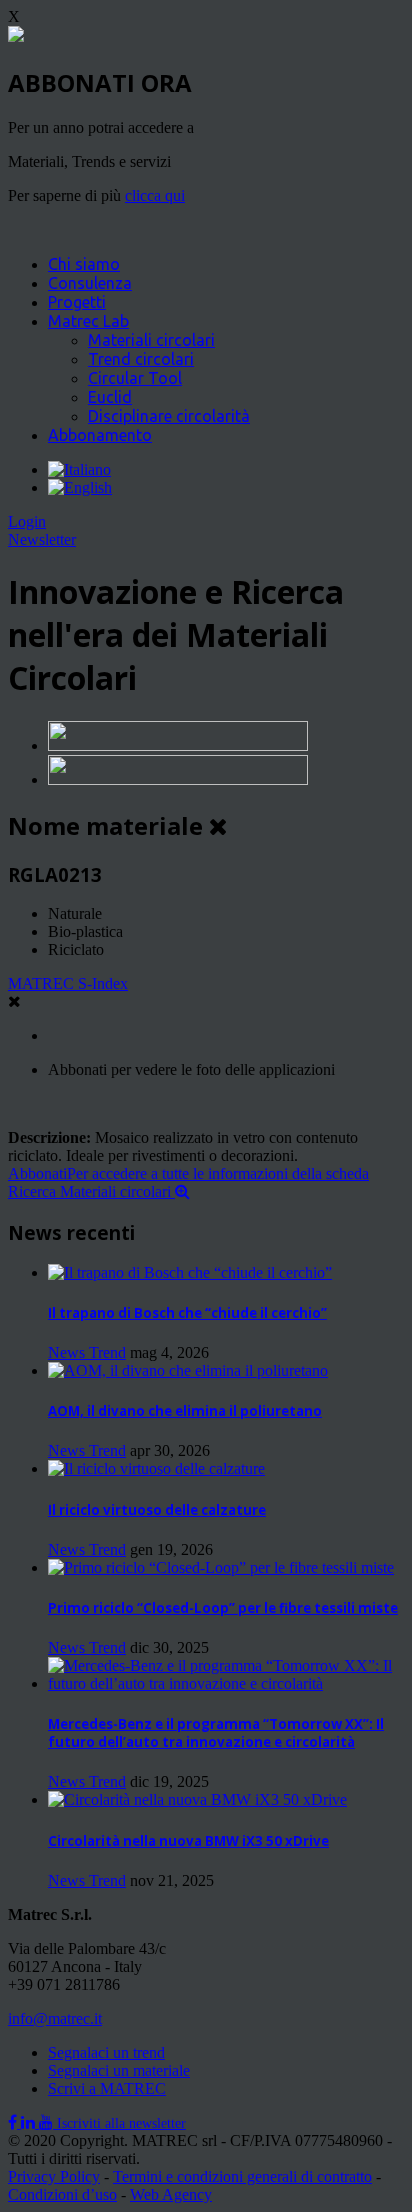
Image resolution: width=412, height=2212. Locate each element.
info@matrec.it (55, 2018)
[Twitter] (30, 2122)
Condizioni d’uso (62, 2194)
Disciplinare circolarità (169, 416)
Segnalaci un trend (106, 2052)
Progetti (77, 302)
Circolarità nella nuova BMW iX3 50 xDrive (188, 1841)
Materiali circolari (151, 340)
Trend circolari (141, 359)
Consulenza (90, 283)
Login (27, 521)
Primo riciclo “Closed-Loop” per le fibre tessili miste (223, 1608)
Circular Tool (135, 378)
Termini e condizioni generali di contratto (242, 2176)
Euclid (110, 397)
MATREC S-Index (68, 983)
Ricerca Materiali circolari (91, 1191)
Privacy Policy (54, 2176)
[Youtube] (48, 2122)
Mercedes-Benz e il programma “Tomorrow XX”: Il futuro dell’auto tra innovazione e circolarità (216, 1733)
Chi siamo (84, 264)
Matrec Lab (88, 321)
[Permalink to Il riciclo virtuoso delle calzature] (156, 1468)
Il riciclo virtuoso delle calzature (157, 1510)
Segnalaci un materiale (119, 2070)
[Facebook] (14, 2122)
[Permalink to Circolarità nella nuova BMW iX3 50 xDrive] (197, 1799)
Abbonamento (100, 435)
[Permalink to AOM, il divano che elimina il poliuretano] (188, 1370)
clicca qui (155, 195)
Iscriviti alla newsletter (121, 2123)
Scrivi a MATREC (107, 2088)
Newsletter (42, 539)
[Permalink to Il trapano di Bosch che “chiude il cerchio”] (190, 1272)
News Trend (87, 1352)
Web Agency (171, 2194)
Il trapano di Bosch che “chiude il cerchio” (187, 1313)
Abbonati (188, 1173)
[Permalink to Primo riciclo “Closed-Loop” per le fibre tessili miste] (221, 1567)
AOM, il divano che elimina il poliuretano (185, 1411)
